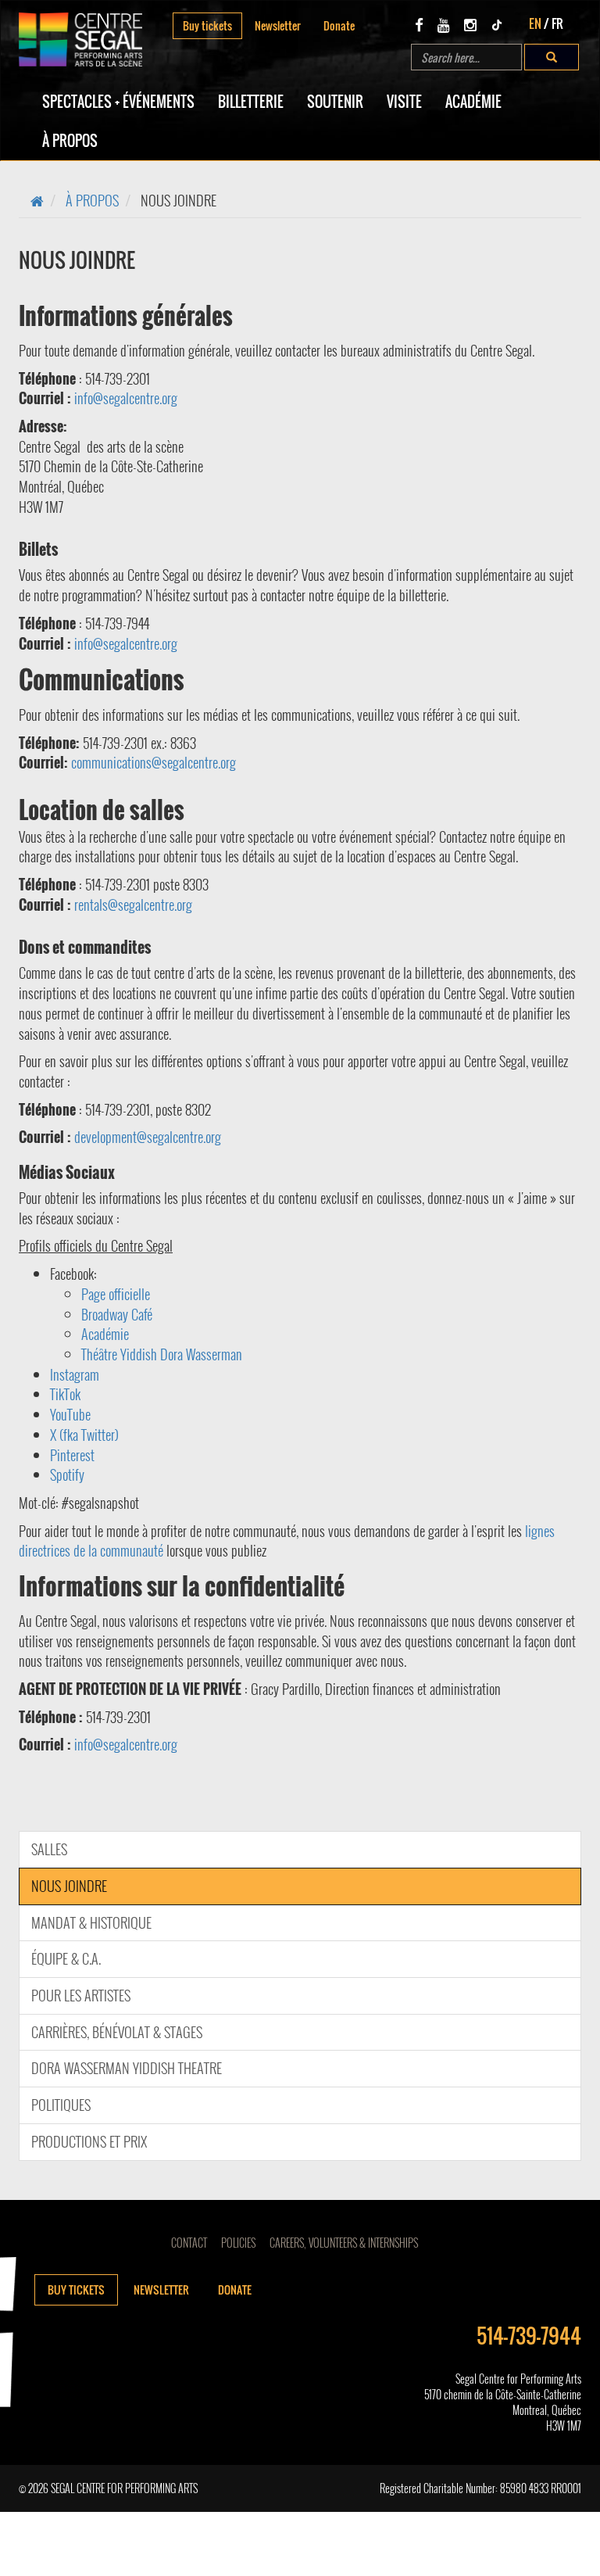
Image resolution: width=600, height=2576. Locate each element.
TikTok (65, 1394)
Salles (49, 1849)
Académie (473, 102)
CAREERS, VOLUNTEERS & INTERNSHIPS (344, 2243)
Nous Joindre (69, 1886)
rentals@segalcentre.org (135, 905)
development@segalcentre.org (148, 1137)
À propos (70, 141)
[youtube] (444, 24)
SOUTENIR (335, 102)
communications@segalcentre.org (155, 762)
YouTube (70, 1414)
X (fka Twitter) (84, 1435)
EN (535, 23)
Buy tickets (207, 25)
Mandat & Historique (91, 1922)
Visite (404, 102)
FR (557, 23)
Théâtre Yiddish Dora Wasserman (162, 1354)
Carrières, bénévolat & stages (117, 2032)
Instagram (75, 1374)
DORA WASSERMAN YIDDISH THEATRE (127, 2068)
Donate (339, 25)
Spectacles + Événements (118, 102)
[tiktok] (497, 24)
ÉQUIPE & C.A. (66, 1958)
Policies (238, 2243)
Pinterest (72, 1455)
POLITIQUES (61, 2105)
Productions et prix (89, 2141)
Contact (189, 2243)
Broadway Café (117, 1314)
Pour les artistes (81, 1995)
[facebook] (419, 24)
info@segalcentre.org (127, 398)
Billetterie (251, 102)
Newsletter (278, 25)
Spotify (67, 1474)
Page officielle (116, 1294)
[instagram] (470, 24)
